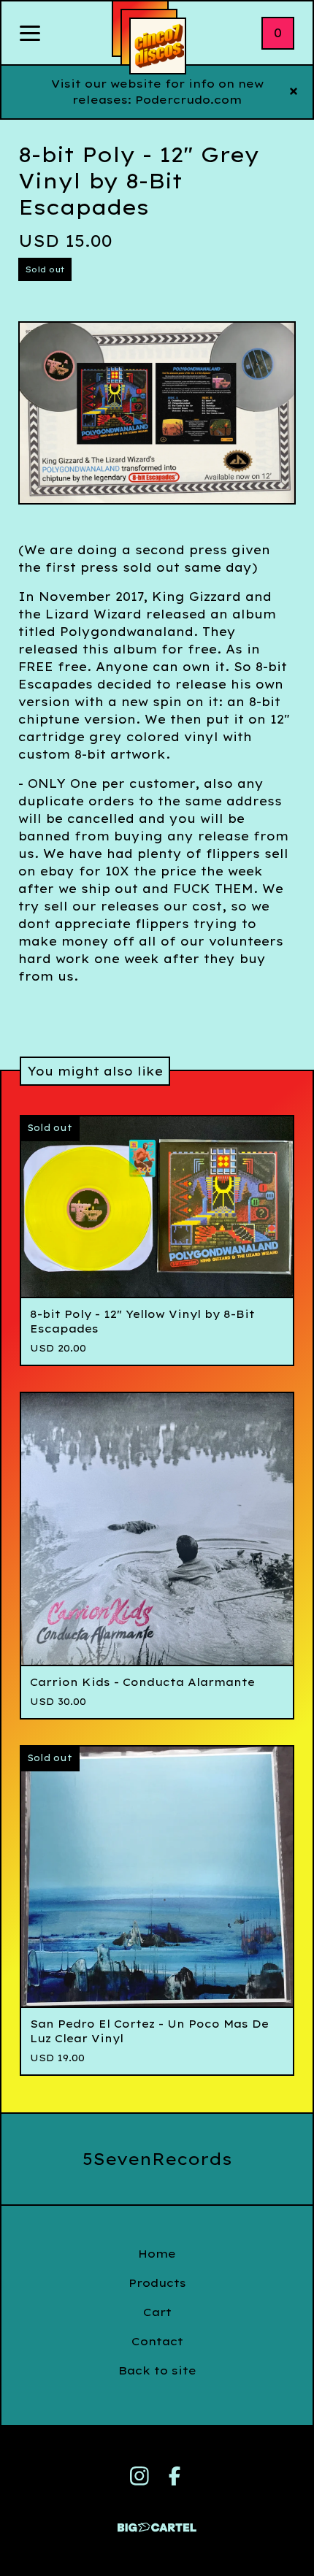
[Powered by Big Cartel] (157, 2521)
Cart (157, 2312)
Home (157, 2254)
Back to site (157, 2370)
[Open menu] (30, 34)
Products (157, 2283)
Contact (157, 2341)
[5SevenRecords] (158, 46)
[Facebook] (175, 2476)
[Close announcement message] (294, 92)
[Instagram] (139, 2476)
